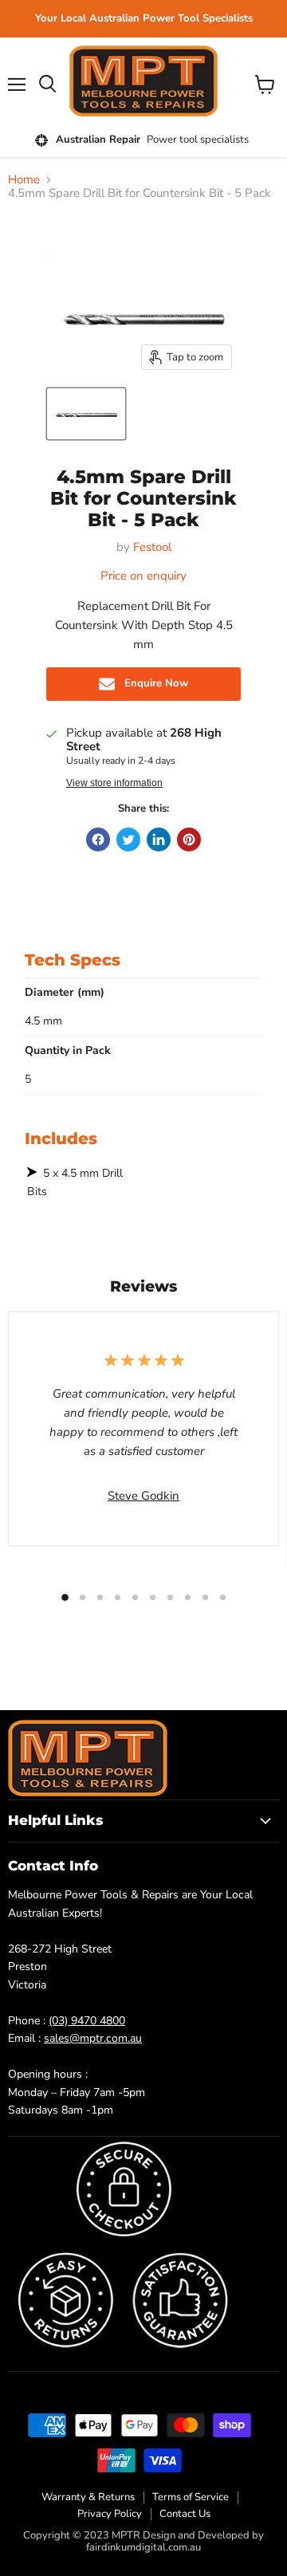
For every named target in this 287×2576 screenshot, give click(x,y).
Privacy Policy (110, 2514)
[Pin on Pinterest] (189, 840)
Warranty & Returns (88, 2497)
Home (24, 180)
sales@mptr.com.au (93, 2038)
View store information (114, 783)
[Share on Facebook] (98, 840)
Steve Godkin (143, 1496)
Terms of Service (191, 2497)
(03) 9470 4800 (87, 2021)
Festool (152, 547)
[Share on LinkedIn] (159, 840)
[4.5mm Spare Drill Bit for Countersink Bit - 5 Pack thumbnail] (86, 414)
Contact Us (185, 2514)
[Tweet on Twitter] (128, 840)
